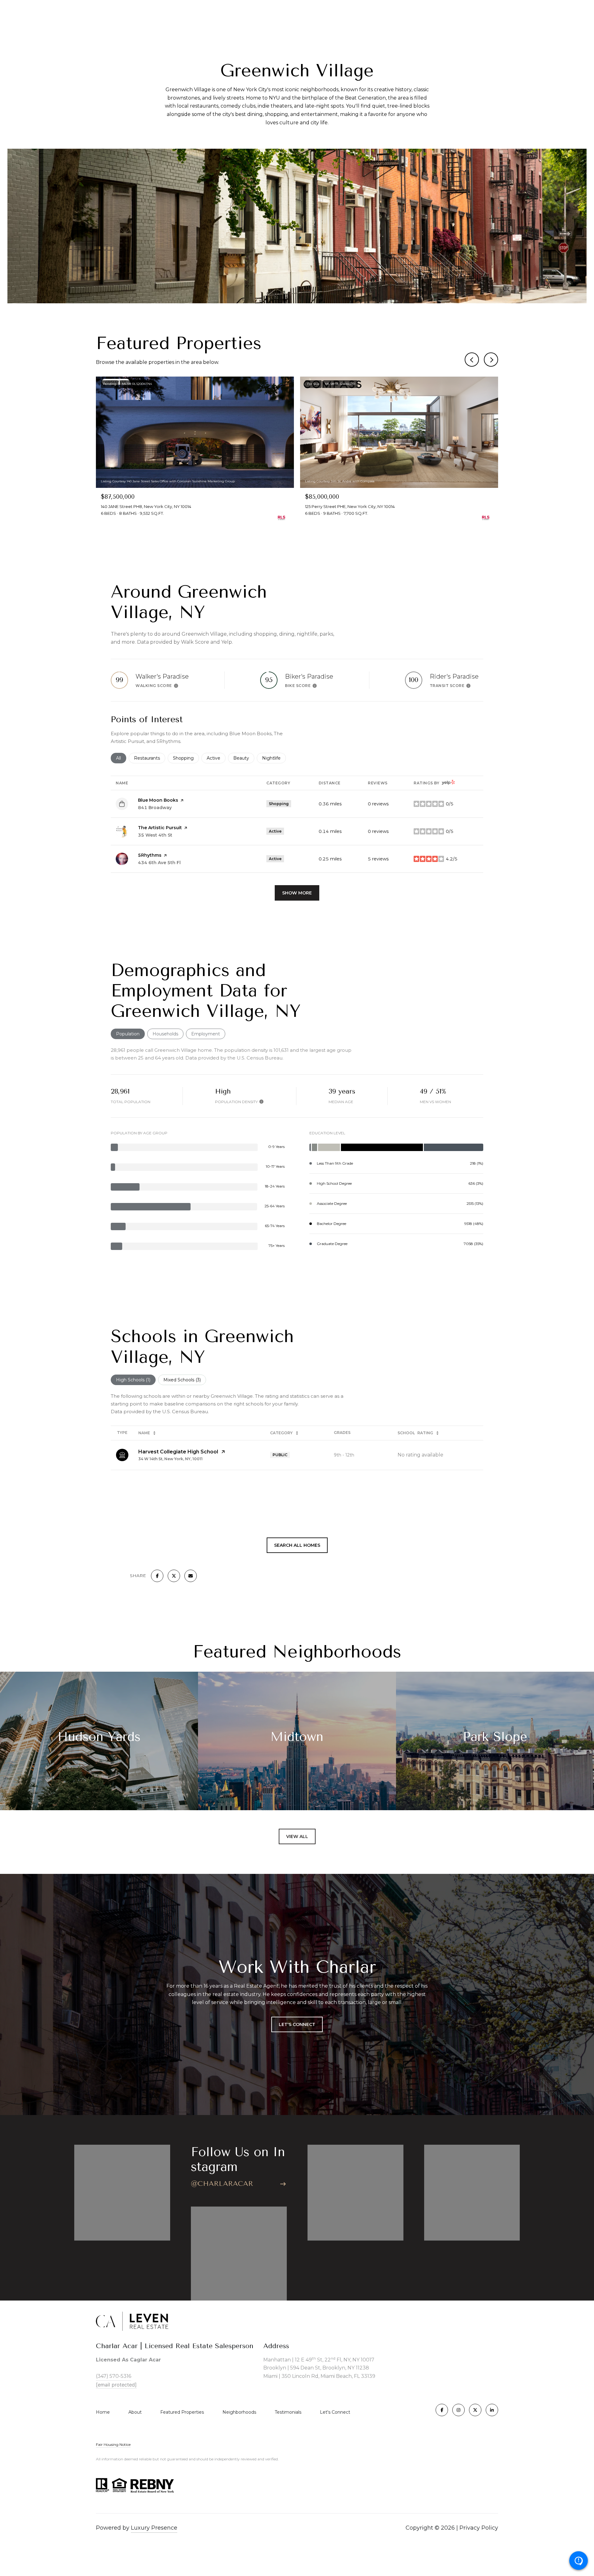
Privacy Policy (479, 2528)
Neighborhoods (239, 2412)
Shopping (186, 758)
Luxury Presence (154, 2528)
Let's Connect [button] (297, 2024)
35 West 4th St (155, 835)
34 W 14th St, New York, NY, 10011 (170, 1459)
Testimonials (288, 2412)
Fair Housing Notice (113, 2444)
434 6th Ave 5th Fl (159, 863)
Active (216, 758)
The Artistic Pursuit (160, 828)
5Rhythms (150, 855)
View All (297, 1836)
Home (103, 2412)
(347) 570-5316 (114, 2376)
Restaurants (150, 758)
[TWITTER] (475, 2410)
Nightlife (274, 758)
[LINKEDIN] (492, 2410)
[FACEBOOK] (442, 2410)
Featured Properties (182, 2412)
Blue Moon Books (158, 800)
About (135, 2412)
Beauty (244, 758)
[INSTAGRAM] (458, 2410)
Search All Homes (297, 1545)
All (121, 758)
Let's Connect (335, 2412)
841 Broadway (155, 808)
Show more (297, 893)
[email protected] (116, 2385)
